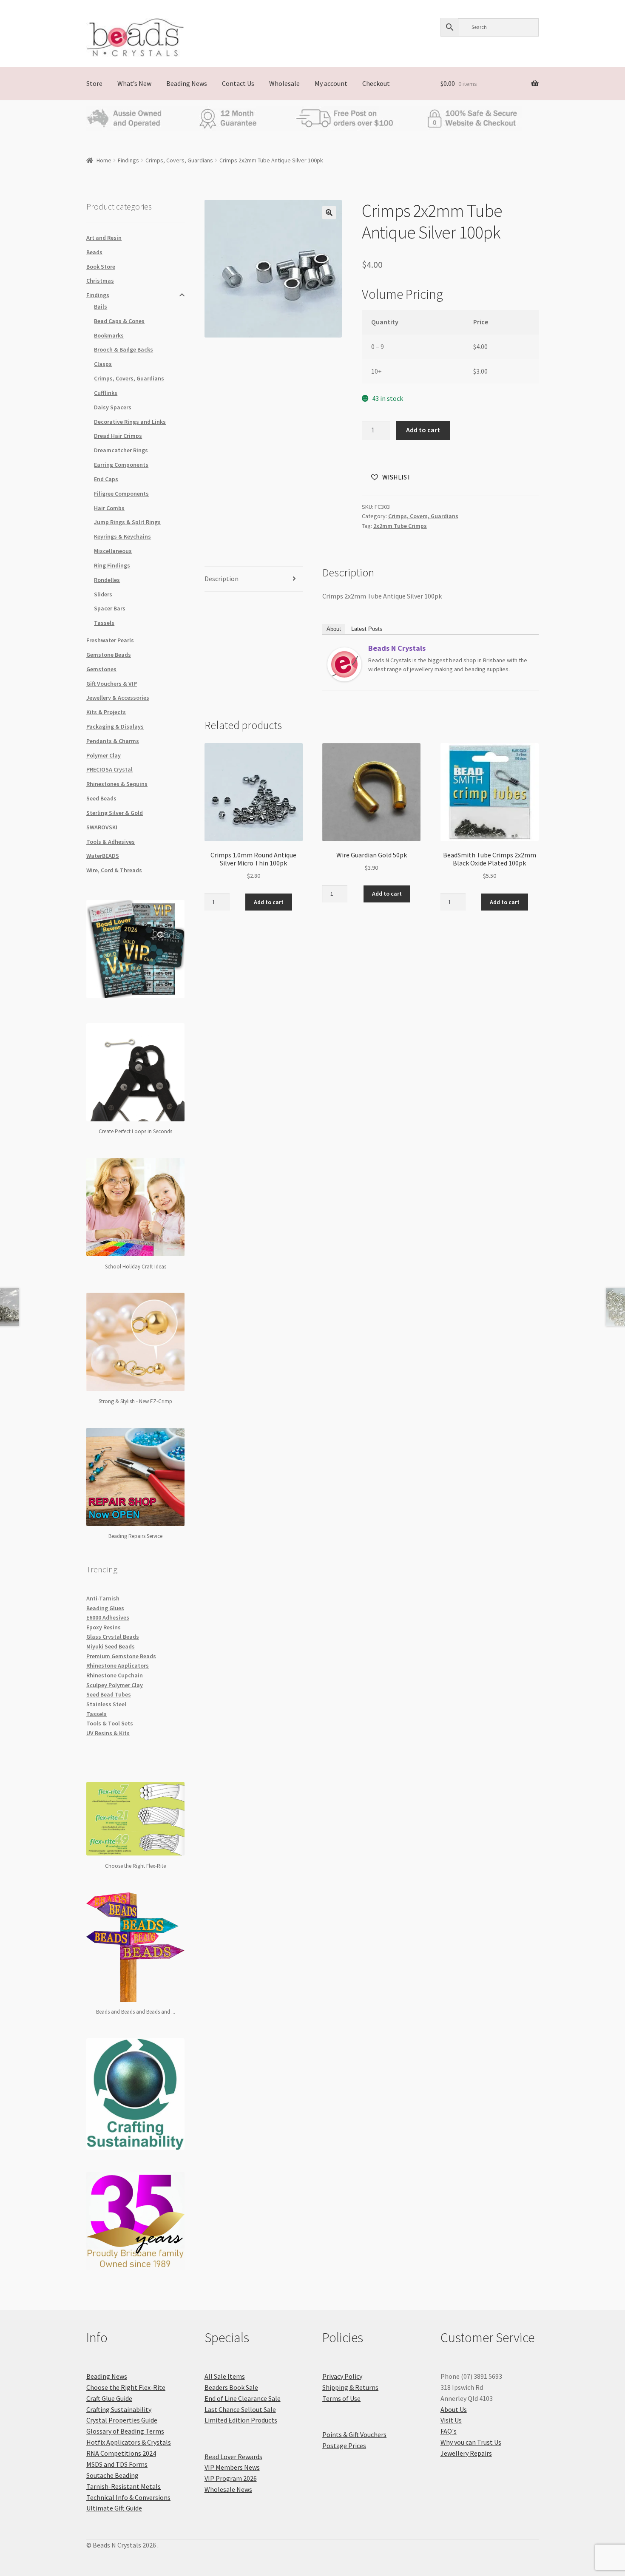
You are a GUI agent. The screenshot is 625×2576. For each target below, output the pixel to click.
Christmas (100, 281)
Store (94, 83)
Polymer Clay (104, 755)
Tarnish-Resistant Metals (124, 2486)
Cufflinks (106, 393)
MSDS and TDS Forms (117, 2464)
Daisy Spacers (113, 407)
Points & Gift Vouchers (354, 2434)
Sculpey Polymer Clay (115, 1685)
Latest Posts (367, 629)
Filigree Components (121, 494)
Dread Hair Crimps (118, 436)
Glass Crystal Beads (113, 1637)
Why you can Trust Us (471, 2442)
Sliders (103, 594)
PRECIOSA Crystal (109, 769)
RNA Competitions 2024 (121, 2453)
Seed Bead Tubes (109, 1694)
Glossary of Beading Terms (125, 2431)
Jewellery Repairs (466, 2453)
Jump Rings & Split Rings (127, 522)
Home (104, 160)
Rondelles (107, 580)
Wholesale (284, 83)
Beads (94, 252)
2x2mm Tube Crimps (400, 526)
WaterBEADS (103, 856)
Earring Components (121, 465)
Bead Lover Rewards (233, 2457)
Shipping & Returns (350, 2387)
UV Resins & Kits (108, 1733)
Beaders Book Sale (231, 2387)
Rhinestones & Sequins (117, 784)
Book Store (101, 267)
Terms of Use (341, 2398)
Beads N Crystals (397, 648)
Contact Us (238, 83)
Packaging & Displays (115, 726)
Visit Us (451, 2420)
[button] (329, 213)
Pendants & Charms (113, 741)
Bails (101, 306)
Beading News (187, 83)
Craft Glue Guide (109, 2398)
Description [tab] (222, 579)
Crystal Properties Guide (122, 2420)
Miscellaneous (113, 551)
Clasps (103, 364)
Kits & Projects (106, 712)
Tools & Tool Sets (110, 1723)
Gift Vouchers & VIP (112, 684)
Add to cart (423, 430)
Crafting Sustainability (119, 2409)
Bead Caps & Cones (119, 321)
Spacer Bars (110, 608)
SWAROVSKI (102, 827)
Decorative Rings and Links (130, 422)
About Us (454, 2409)
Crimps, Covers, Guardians (179, 160)
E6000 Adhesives (108, 1617)
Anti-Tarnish (103, 1598)
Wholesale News (228, 2489)
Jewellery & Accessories (118, 698)
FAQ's (449, 2431)
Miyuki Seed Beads (111, 1646)
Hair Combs (109, 508)
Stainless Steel (106, 1704)
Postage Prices (344, 2445)
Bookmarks (109, 335)
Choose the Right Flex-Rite (126, 2387)
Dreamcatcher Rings (121, 450)
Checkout (376, 83)
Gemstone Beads (109, 655)
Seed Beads (101, 798)
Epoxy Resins (104, 1627)
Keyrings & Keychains (122, 536)
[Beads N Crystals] (344, 664)
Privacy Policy (342, 2376)
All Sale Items (225, 2376)
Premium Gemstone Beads (121, 1656)
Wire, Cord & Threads (114, 870)
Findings (128, 160)
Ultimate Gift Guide (114, 2508)
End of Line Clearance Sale (243, 2398)
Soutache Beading (112, 2475)
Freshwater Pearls (110, 640)
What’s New (134, 83)
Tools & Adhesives (111, 842)
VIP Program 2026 (231, 2478)
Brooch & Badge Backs (124, 349)
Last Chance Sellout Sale (240, 2409)
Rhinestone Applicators (118, 1665)
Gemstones (101, 669)
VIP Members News (232, 2467)
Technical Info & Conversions (128, 2497)
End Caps (106, 479)
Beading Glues (105, 1608)
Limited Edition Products (241, 2420)
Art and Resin (104, 238)
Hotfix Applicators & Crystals (129, 2442)
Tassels (104, 623)
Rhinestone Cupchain (115, 1675)
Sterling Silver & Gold (115, 813)
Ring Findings (112, 565)
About (334, 629)
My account (331, 83)
